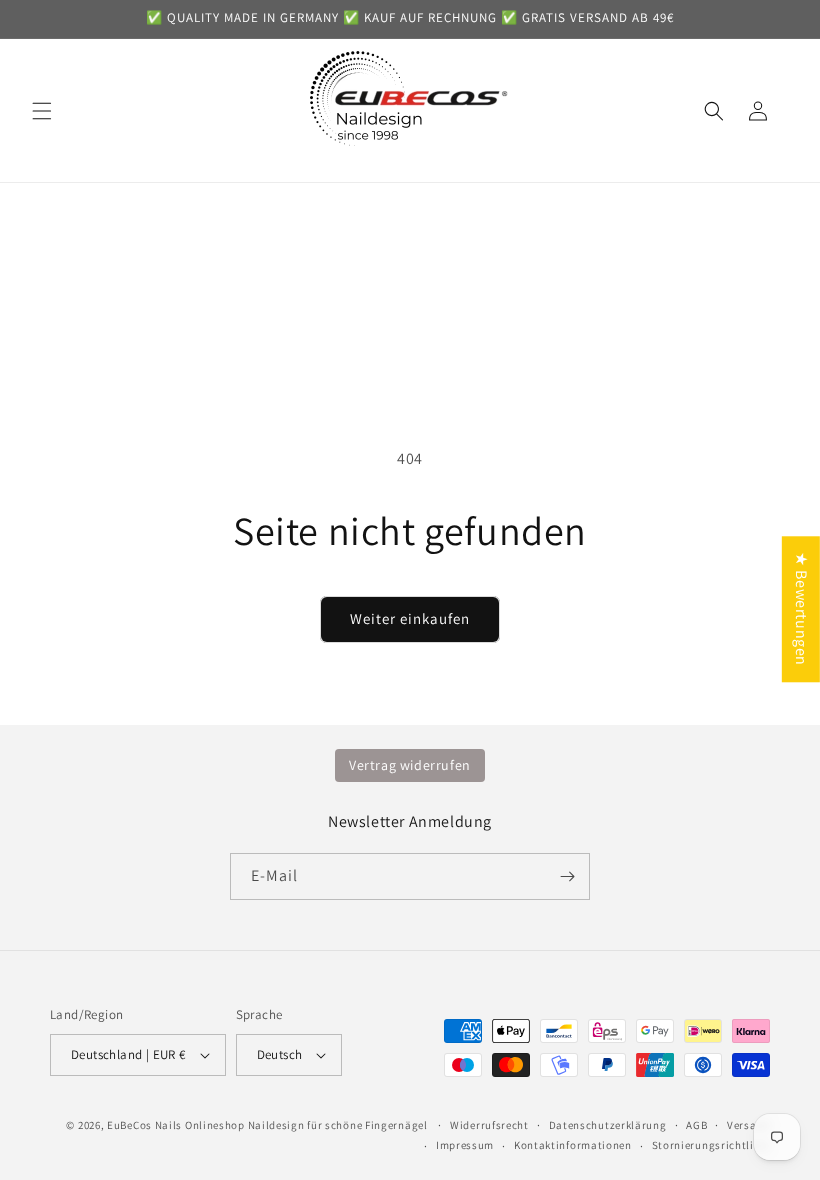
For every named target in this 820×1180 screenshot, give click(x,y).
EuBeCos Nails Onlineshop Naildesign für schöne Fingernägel (267, 1125)
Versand (748, 1125)
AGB (696, 1125)
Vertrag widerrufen (410, 765)
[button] (42, 111)
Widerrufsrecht (489, 1125)
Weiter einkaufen (410, 618)
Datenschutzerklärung (608, 1125)
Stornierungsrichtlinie (711, 1145)
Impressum (465, 1145)
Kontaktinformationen (573, 1145)
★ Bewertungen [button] (801, 609)
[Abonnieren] (567, 876)
